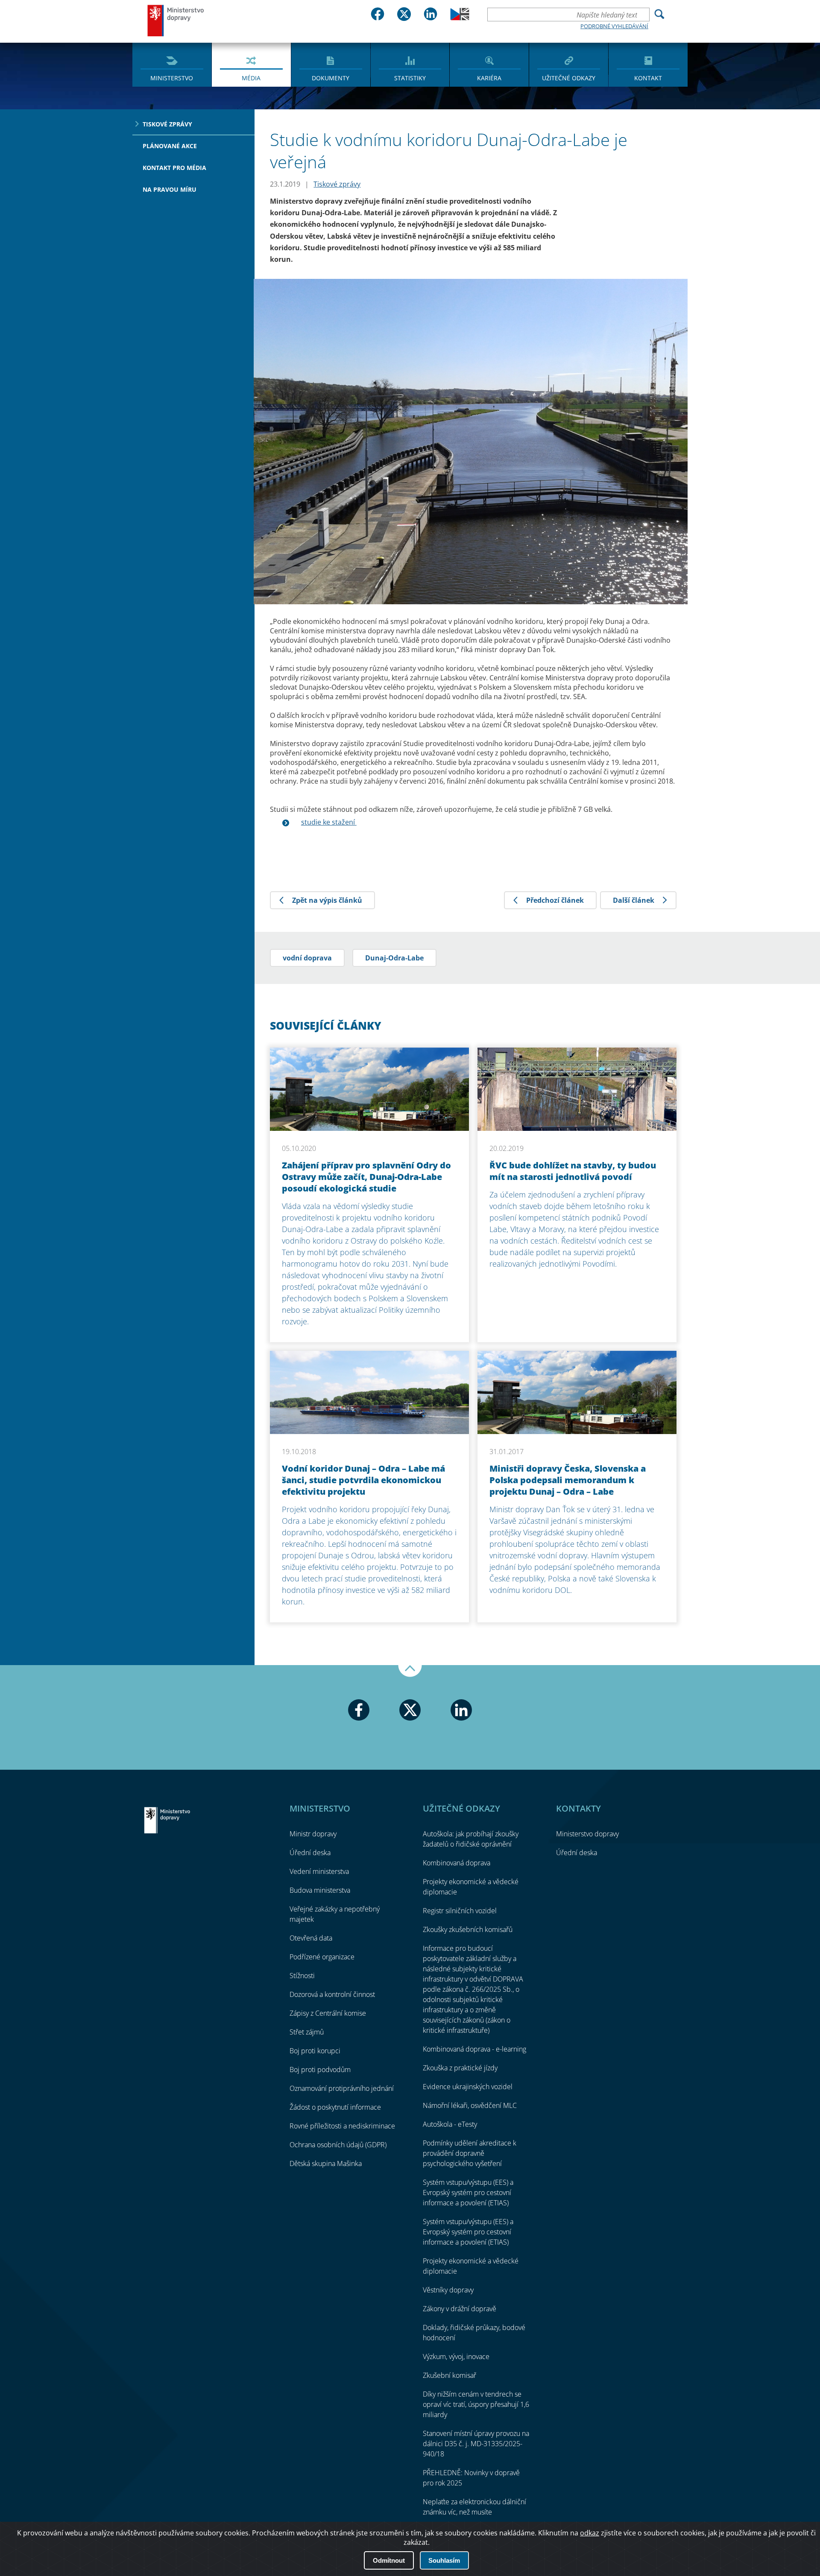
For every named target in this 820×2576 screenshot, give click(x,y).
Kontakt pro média (174, 168)
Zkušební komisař (450, 2375)
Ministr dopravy (313, 1834)
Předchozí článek (555, 900)
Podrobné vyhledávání (614, 26)
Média (251, 78)
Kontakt (648, 78)
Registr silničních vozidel (460, 1911)
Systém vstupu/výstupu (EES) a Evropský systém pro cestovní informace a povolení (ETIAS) (468, 2193)
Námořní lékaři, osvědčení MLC (470, 2105)
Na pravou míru (170, 189)
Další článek (634, 900)
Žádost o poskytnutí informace (335, 2107)
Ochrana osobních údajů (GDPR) (338, 2145)
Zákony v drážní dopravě (460, 2309)
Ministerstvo (172, 78)
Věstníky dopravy (448, 2290)
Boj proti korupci (315, 2051)
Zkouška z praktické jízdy (460, 2068)
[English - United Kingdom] (460, 18)
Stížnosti (302, 1976)
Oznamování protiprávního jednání (342, 2088)
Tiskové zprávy (167, 124)
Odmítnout (389, 2560)
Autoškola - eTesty (450, 2124)
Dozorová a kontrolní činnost (332, 1994)
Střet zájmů (307, 2032)
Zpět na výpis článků (327, 900)
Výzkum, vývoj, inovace (456, 2356)
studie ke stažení (329, 822)
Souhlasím (444, 2560)
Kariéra (489, 78)
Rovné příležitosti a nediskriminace (342, 2126)
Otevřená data (311, 1938)
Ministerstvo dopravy (176, 20)
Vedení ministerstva (319, 1871)
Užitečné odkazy (569, 78)
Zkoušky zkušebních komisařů (468, 1929)
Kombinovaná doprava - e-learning (474, 2049)
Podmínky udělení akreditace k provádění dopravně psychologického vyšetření (470, 2153)
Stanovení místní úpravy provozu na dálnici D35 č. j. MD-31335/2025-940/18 (476, 2444)
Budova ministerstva (320, 1890)
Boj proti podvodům (320, 2070)
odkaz (590, 2533)
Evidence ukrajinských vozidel (468, 2087)
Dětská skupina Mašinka (326, 2163)
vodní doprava (307, 958)
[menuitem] (172, 64)
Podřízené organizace (322, 1957)
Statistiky (410, 78)
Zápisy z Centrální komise (328, 2013)
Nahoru (410, 1671)
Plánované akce (170, 146)
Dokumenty (331, 78)
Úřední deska (310, 1853)
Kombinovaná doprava (457, 1863)
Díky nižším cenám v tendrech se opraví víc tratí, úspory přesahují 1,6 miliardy (476, 2404)
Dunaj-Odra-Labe (394, 958)
